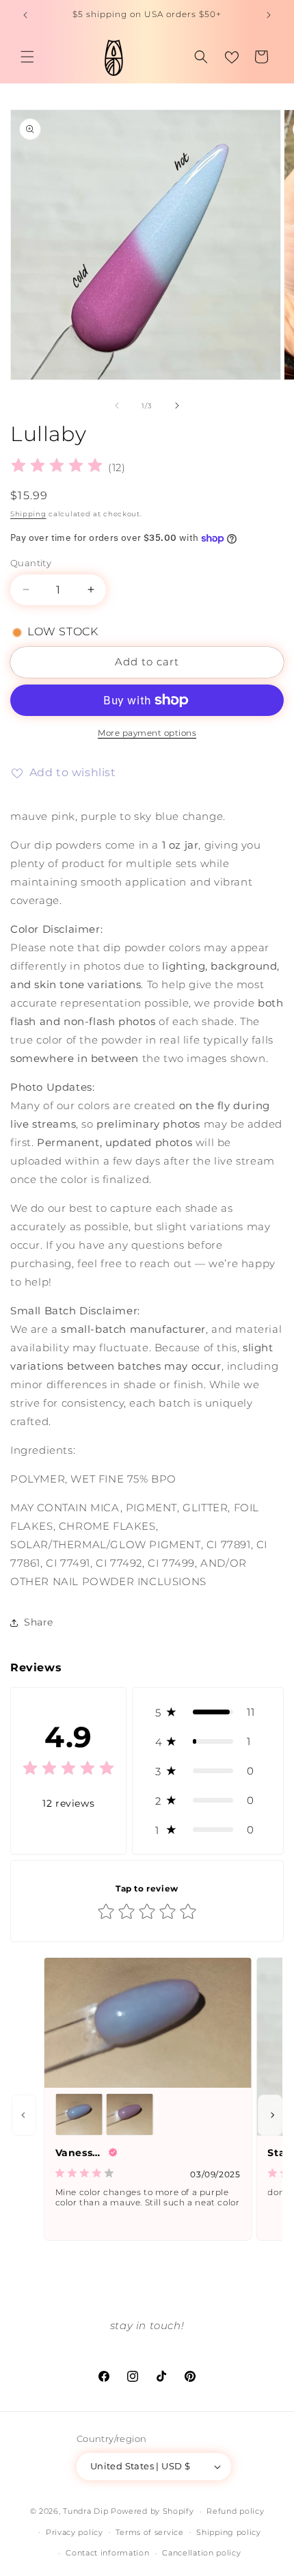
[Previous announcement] (25, 15)
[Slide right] (177, 406)
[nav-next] (270, 2115)
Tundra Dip (85, 2511)
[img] (57, 467)
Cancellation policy (201, 2553)
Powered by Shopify (152, 2511)
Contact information (107, 2553)
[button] (27, 57)
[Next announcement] (269, 15)
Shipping (28, 514)
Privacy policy (75, 2532)
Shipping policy (229, 2532)
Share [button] (39, 1622)
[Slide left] (117, 406)
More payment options (147, 733)
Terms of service (149, 2532)
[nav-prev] (24, 2115)
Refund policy (235, 2511)
